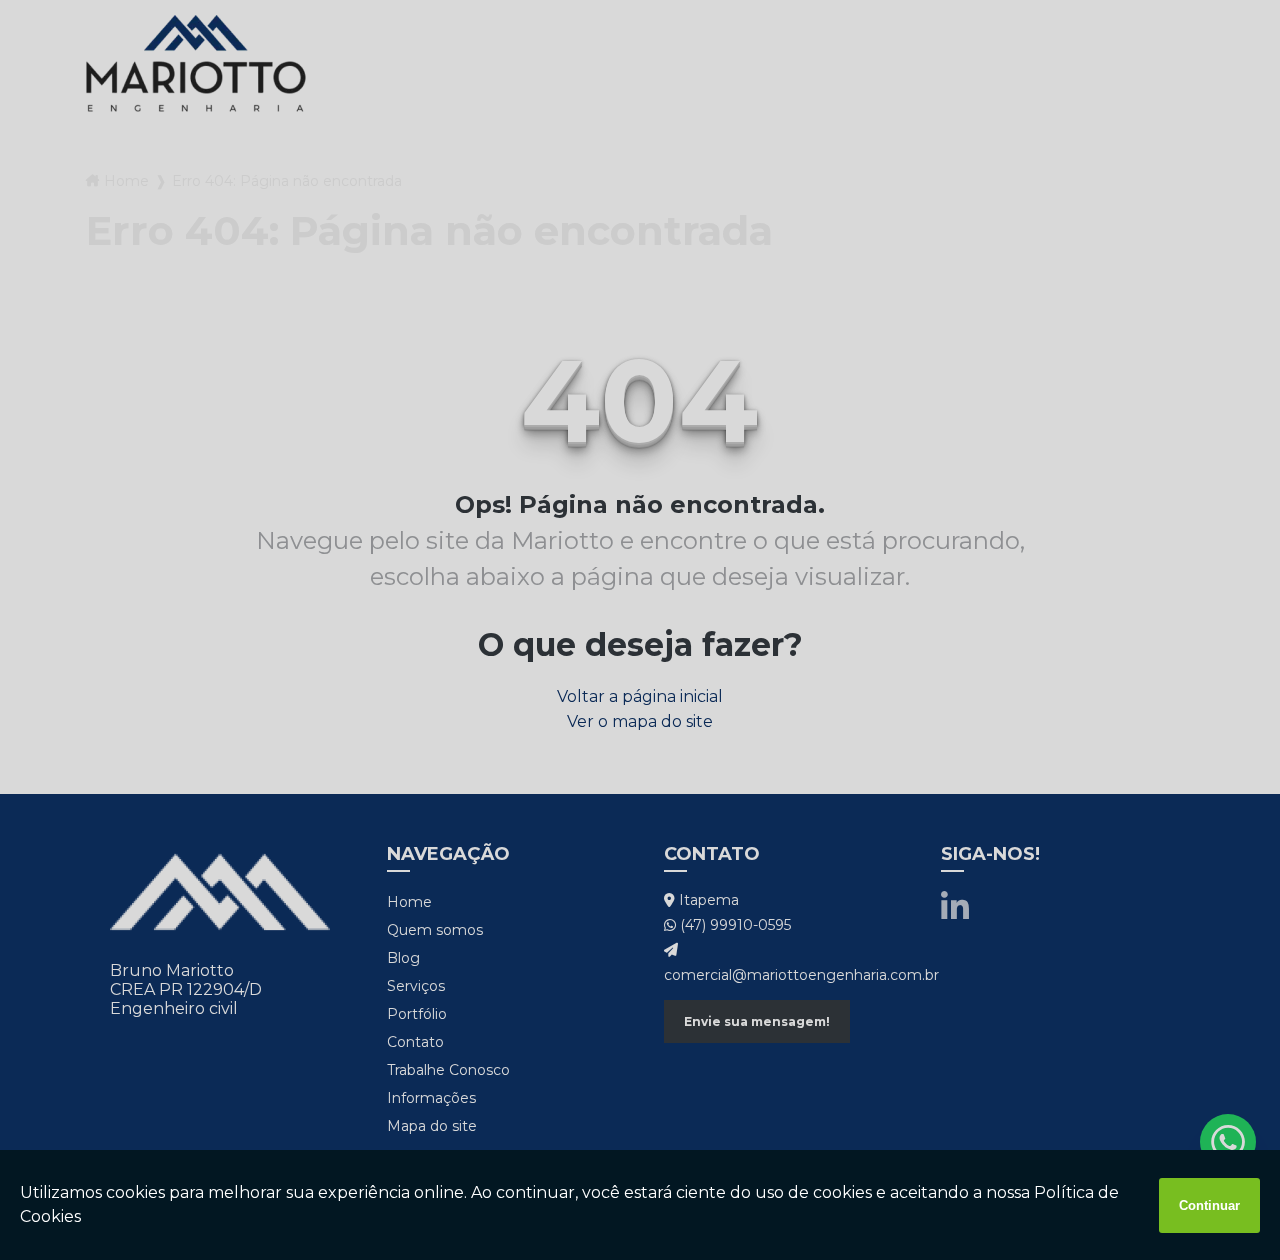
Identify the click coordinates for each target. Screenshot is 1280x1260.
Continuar (1209, 1205)
